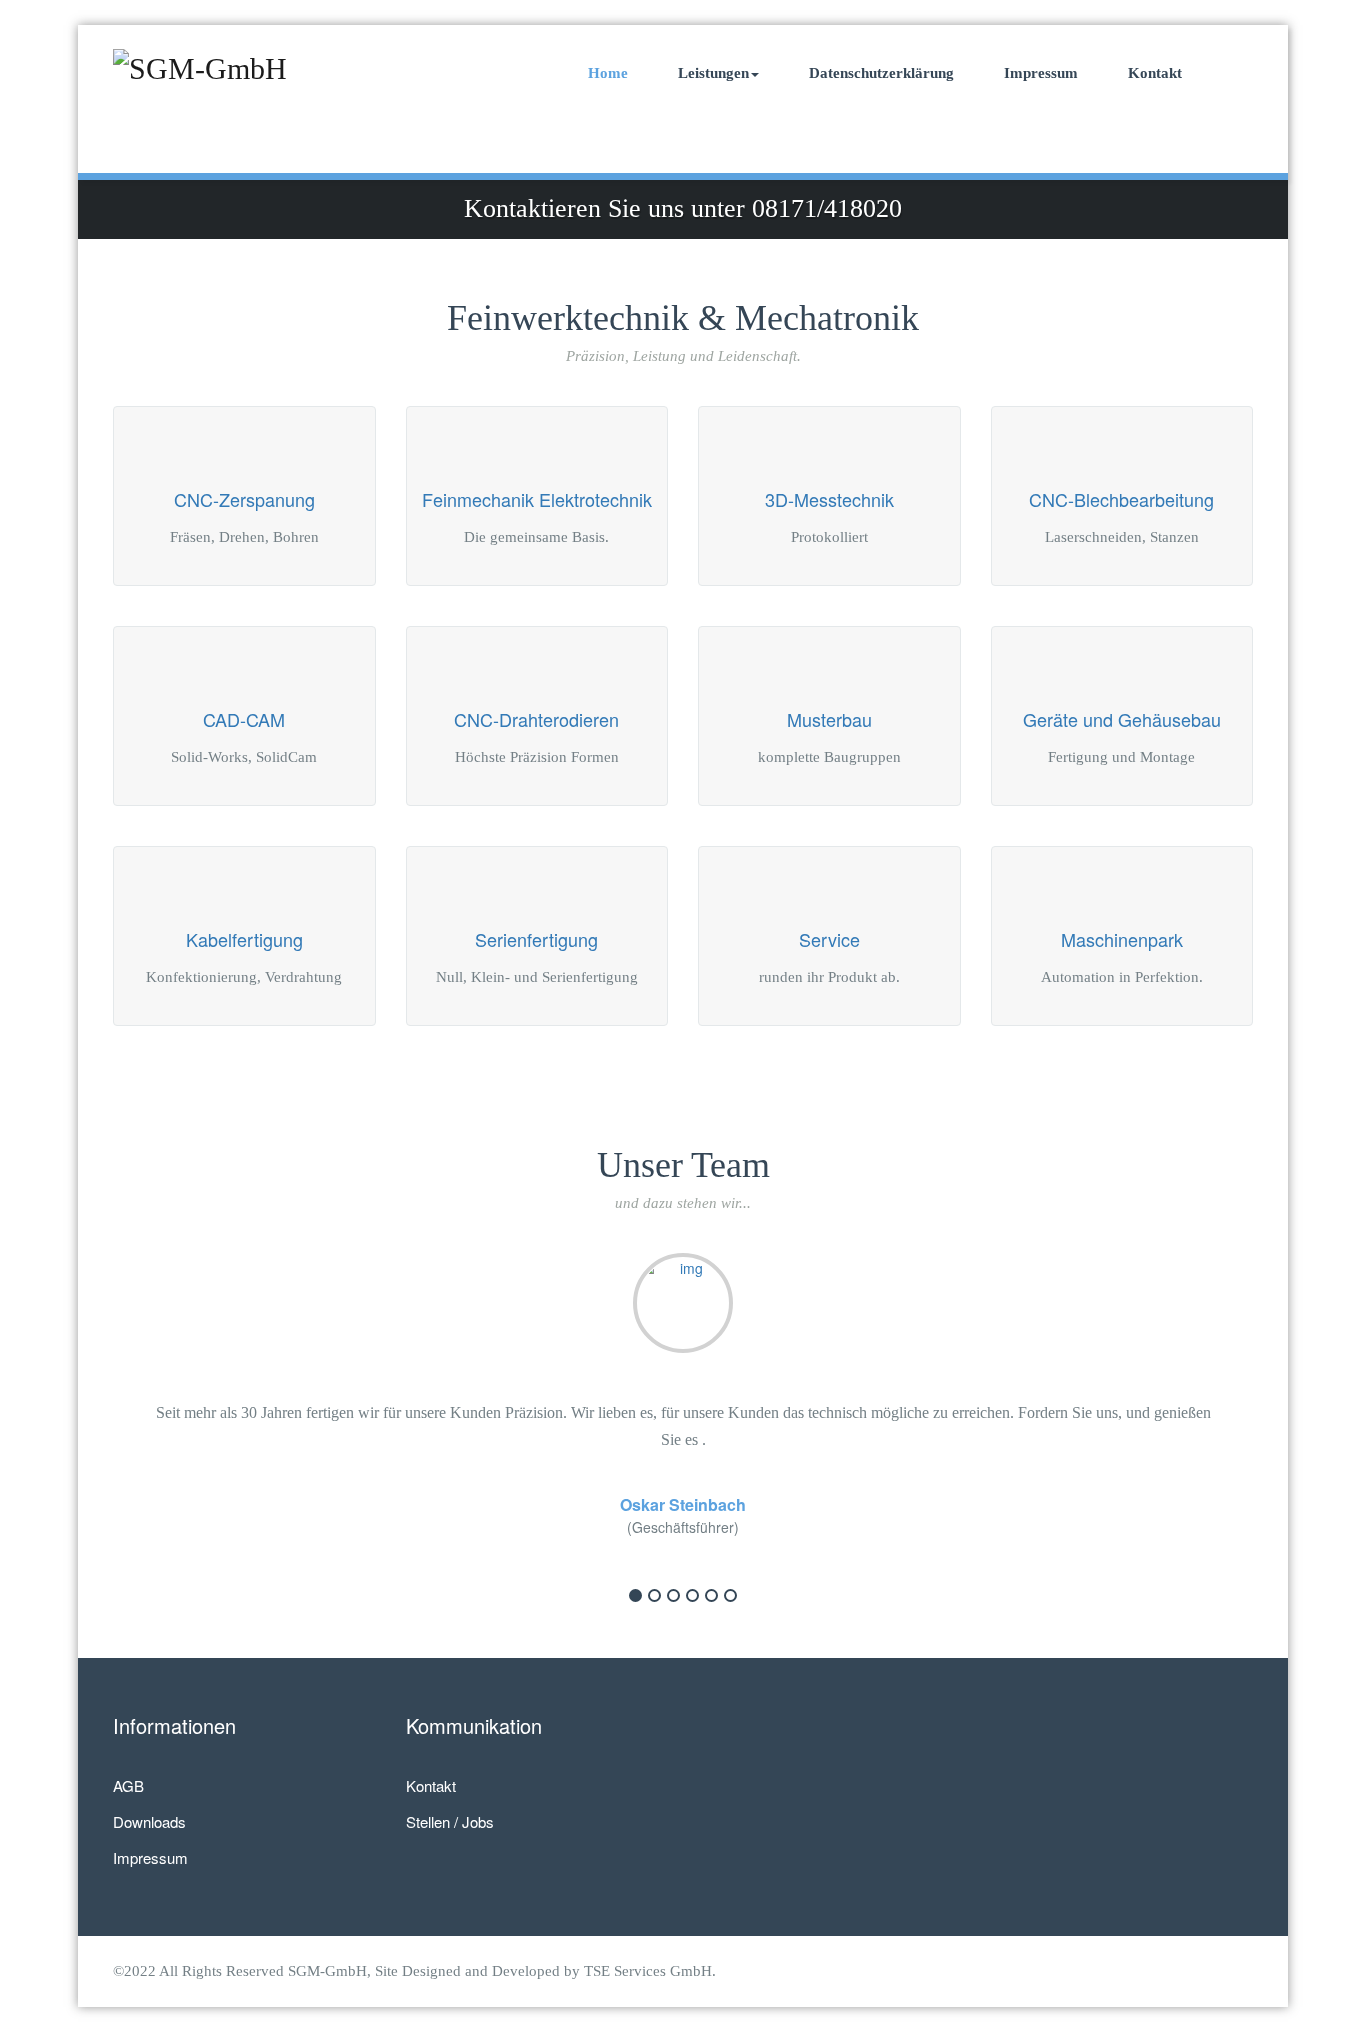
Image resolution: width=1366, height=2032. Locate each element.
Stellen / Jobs (450, 1821)
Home (608, 73)
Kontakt (1155, 73)
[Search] (1234, 72)
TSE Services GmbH (648, 1971)
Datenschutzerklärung (881, 73)
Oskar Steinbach (683, 1504)
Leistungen (713, 73)
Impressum (1041, 73)
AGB (128, 1785)
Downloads (149, 1821)
